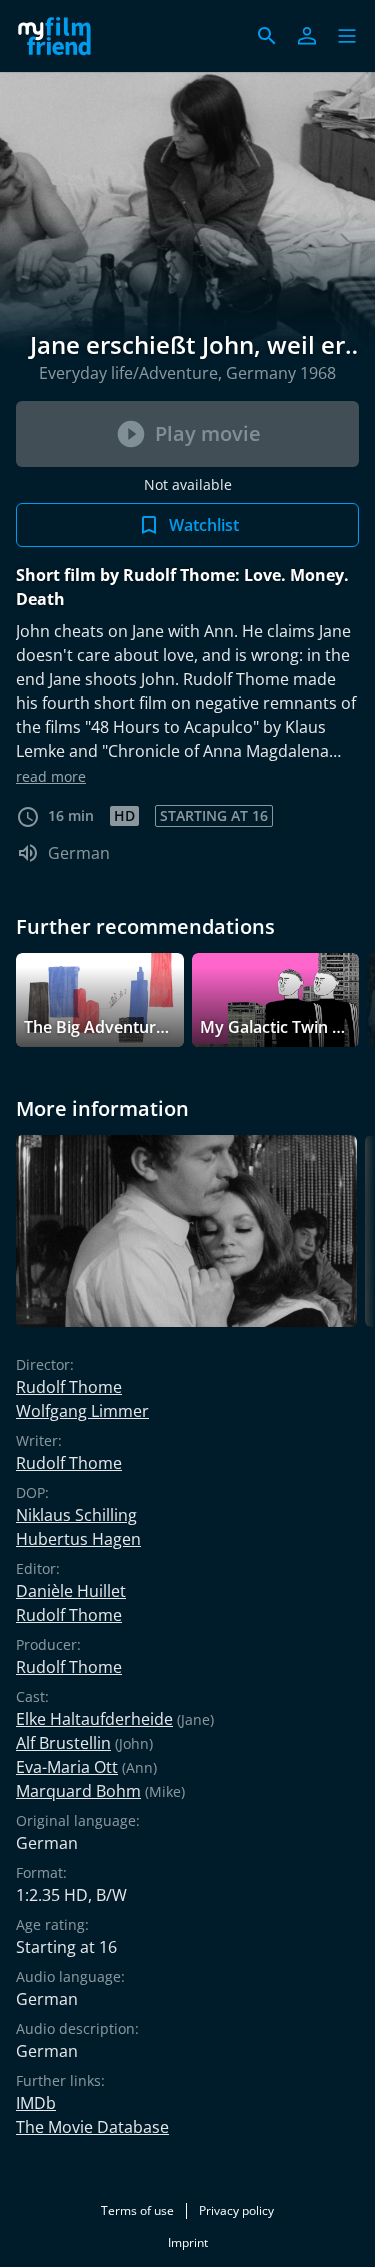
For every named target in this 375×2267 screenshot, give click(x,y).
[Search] (267, 36)
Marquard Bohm (78, 1791)
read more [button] (51, 776)
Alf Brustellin (63, 1743)
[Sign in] (307, 36)
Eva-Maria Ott (67, 1767)
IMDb (36, 2103)
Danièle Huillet (71, 1591)
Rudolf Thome (69, 1387)
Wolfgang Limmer (82, 1411)
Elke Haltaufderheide (94, 1719)
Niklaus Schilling (76, 1515)
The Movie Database (92, 2127)
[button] (347, 36)
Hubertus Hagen (78, 1539)
